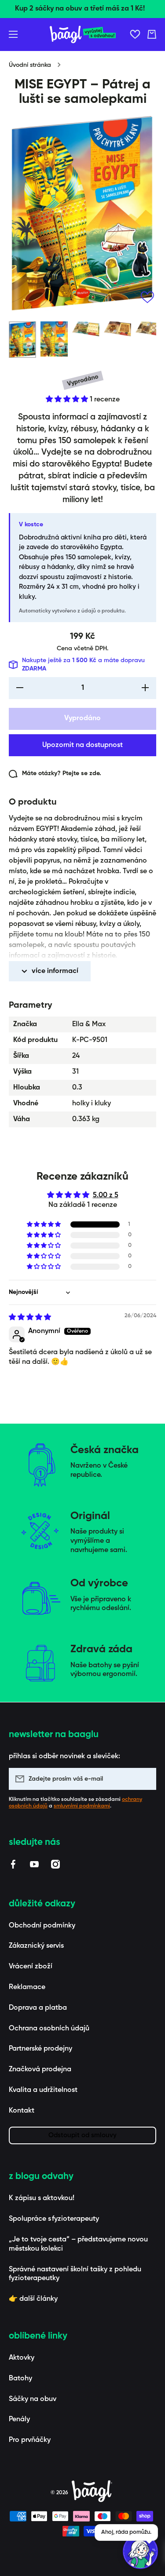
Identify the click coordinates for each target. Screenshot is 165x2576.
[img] (30, 1318)
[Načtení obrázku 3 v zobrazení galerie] (86, 329)
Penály (19, 2419)
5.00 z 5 (106, 1195)
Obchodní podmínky (42, 1926)
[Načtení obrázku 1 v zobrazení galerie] (22, 340)
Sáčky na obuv (33, 2399)
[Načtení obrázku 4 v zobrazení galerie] (117, 329)
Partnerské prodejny (40, 2049)
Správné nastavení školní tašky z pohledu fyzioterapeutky (75, 2274)
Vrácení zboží (31, 1967)
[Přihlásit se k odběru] (145, 1779)
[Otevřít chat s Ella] (140, 2551)
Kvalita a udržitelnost (43, 2090)
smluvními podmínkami (82, 1806)
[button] (152, 34)
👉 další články (33, 2299)
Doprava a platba (38, 2008)
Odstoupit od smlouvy (82, 2135)
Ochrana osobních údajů (49, 2029)
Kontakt (22, 2111)
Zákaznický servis (36, 1946)
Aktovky (22, 2358)
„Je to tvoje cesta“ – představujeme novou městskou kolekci (78, 2244)
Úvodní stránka (30, 65)
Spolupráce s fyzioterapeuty (54, 2219)
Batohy (20, 2379)
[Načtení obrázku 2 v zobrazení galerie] (54, 339)
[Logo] (83, 35)
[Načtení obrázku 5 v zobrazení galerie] (149, 329)
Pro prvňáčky (30, 2440)
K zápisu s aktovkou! (42, 2198)
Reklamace (27, 1987)
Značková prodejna (40, 2070)
